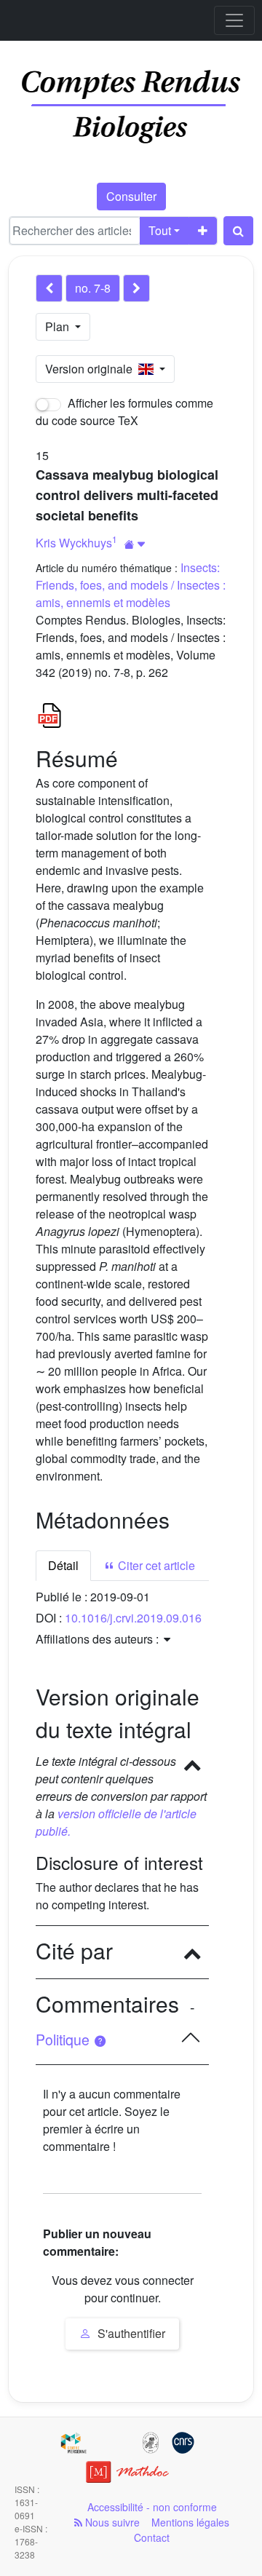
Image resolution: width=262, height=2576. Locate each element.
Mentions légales (190, 2522)
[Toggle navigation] (234, 20)
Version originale (92, 369)
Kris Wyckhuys (74, 543)
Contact (152, 2537)
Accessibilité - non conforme (152, 2507)
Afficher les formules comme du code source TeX (124, 412)
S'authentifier (130, 2333)
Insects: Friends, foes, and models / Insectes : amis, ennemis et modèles (131, 585)
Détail (63, 1565)
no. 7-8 (93, 288)
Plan (59, 326)
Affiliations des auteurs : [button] (99, 1639)
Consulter (131, 196)
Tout (160, 230)
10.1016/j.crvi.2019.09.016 (133, 1618)
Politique (64, 2040)
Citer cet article (155, 1565)
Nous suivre (111, 2522)
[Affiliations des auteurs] (135, 544)
